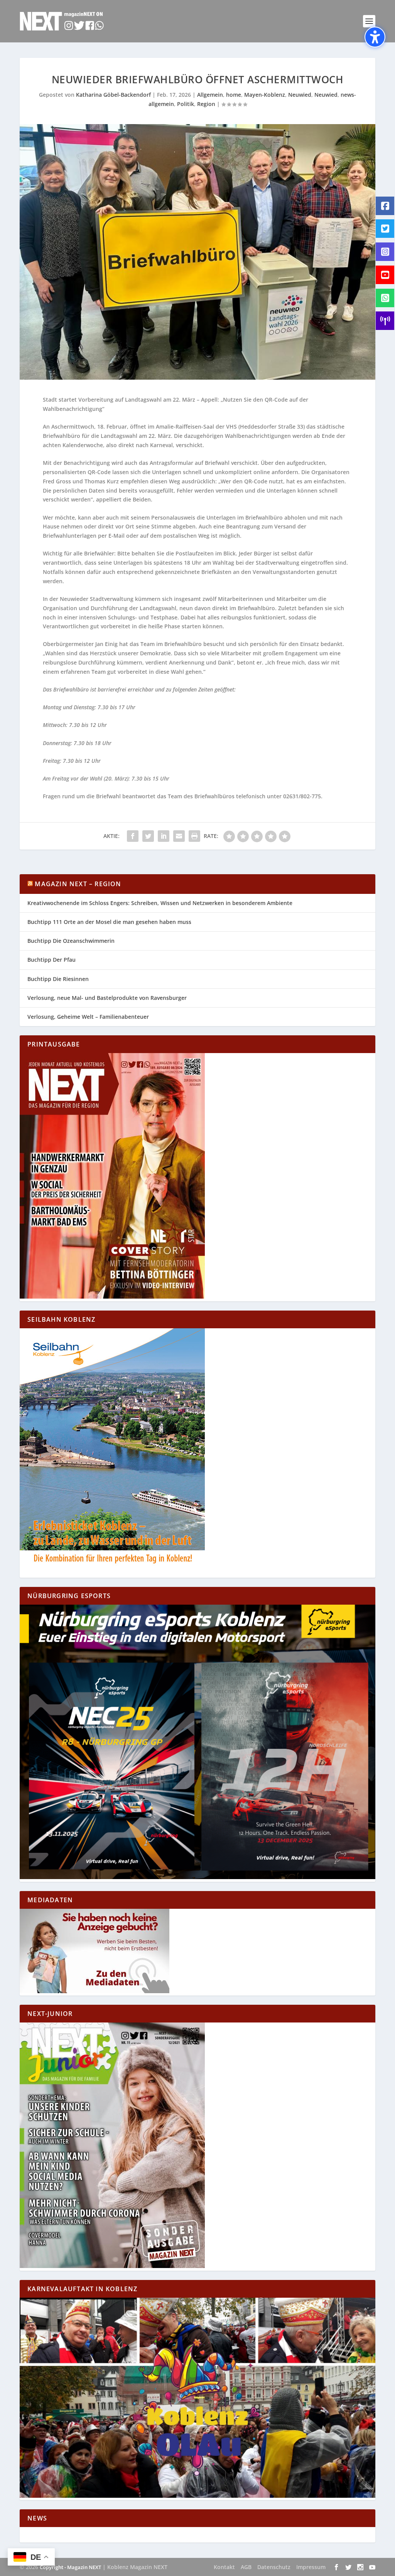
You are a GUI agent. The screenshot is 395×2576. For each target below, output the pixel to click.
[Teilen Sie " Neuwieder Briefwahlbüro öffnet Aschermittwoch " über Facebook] (133, 836)
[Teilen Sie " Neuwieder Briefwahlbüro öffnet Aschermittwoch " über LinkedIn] (164, 836)
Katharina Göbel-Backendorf (113, 95)
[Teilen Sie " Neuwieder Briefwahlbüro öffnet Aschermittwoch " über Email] (179, 836)
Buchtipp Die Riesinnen (58, 979)
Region (206, 104)
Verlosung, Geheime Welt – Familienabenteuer (88, 1017)
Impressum (311, 2567)
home (234, 95)
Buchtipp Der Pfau (51, 960)
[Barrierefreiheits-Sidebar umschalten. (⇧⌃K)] (375, 37)
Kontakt (224, 2567)
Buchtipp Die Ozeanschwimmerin (71, 941)
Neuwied (300, 95)
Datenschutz (274, 2567)
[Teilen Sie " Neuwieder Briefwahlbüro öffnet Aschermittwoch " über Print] (194, 836)
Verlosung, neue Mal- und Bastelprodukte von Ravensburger (107, 998)
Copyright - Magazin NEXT (70, 2567)
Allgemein (210, 95)
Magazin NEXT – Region (78, 884)
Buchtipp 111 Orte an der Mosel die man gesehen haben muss (109, 922)
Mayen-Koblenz (265, 95)
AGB (246, 2567)
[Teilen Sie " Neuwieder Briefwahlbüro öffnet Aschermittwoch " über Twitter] (148, 836)
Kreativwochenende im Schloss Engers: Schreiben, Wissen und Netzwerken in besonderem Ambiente (160, 903)
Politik (186, 104)
